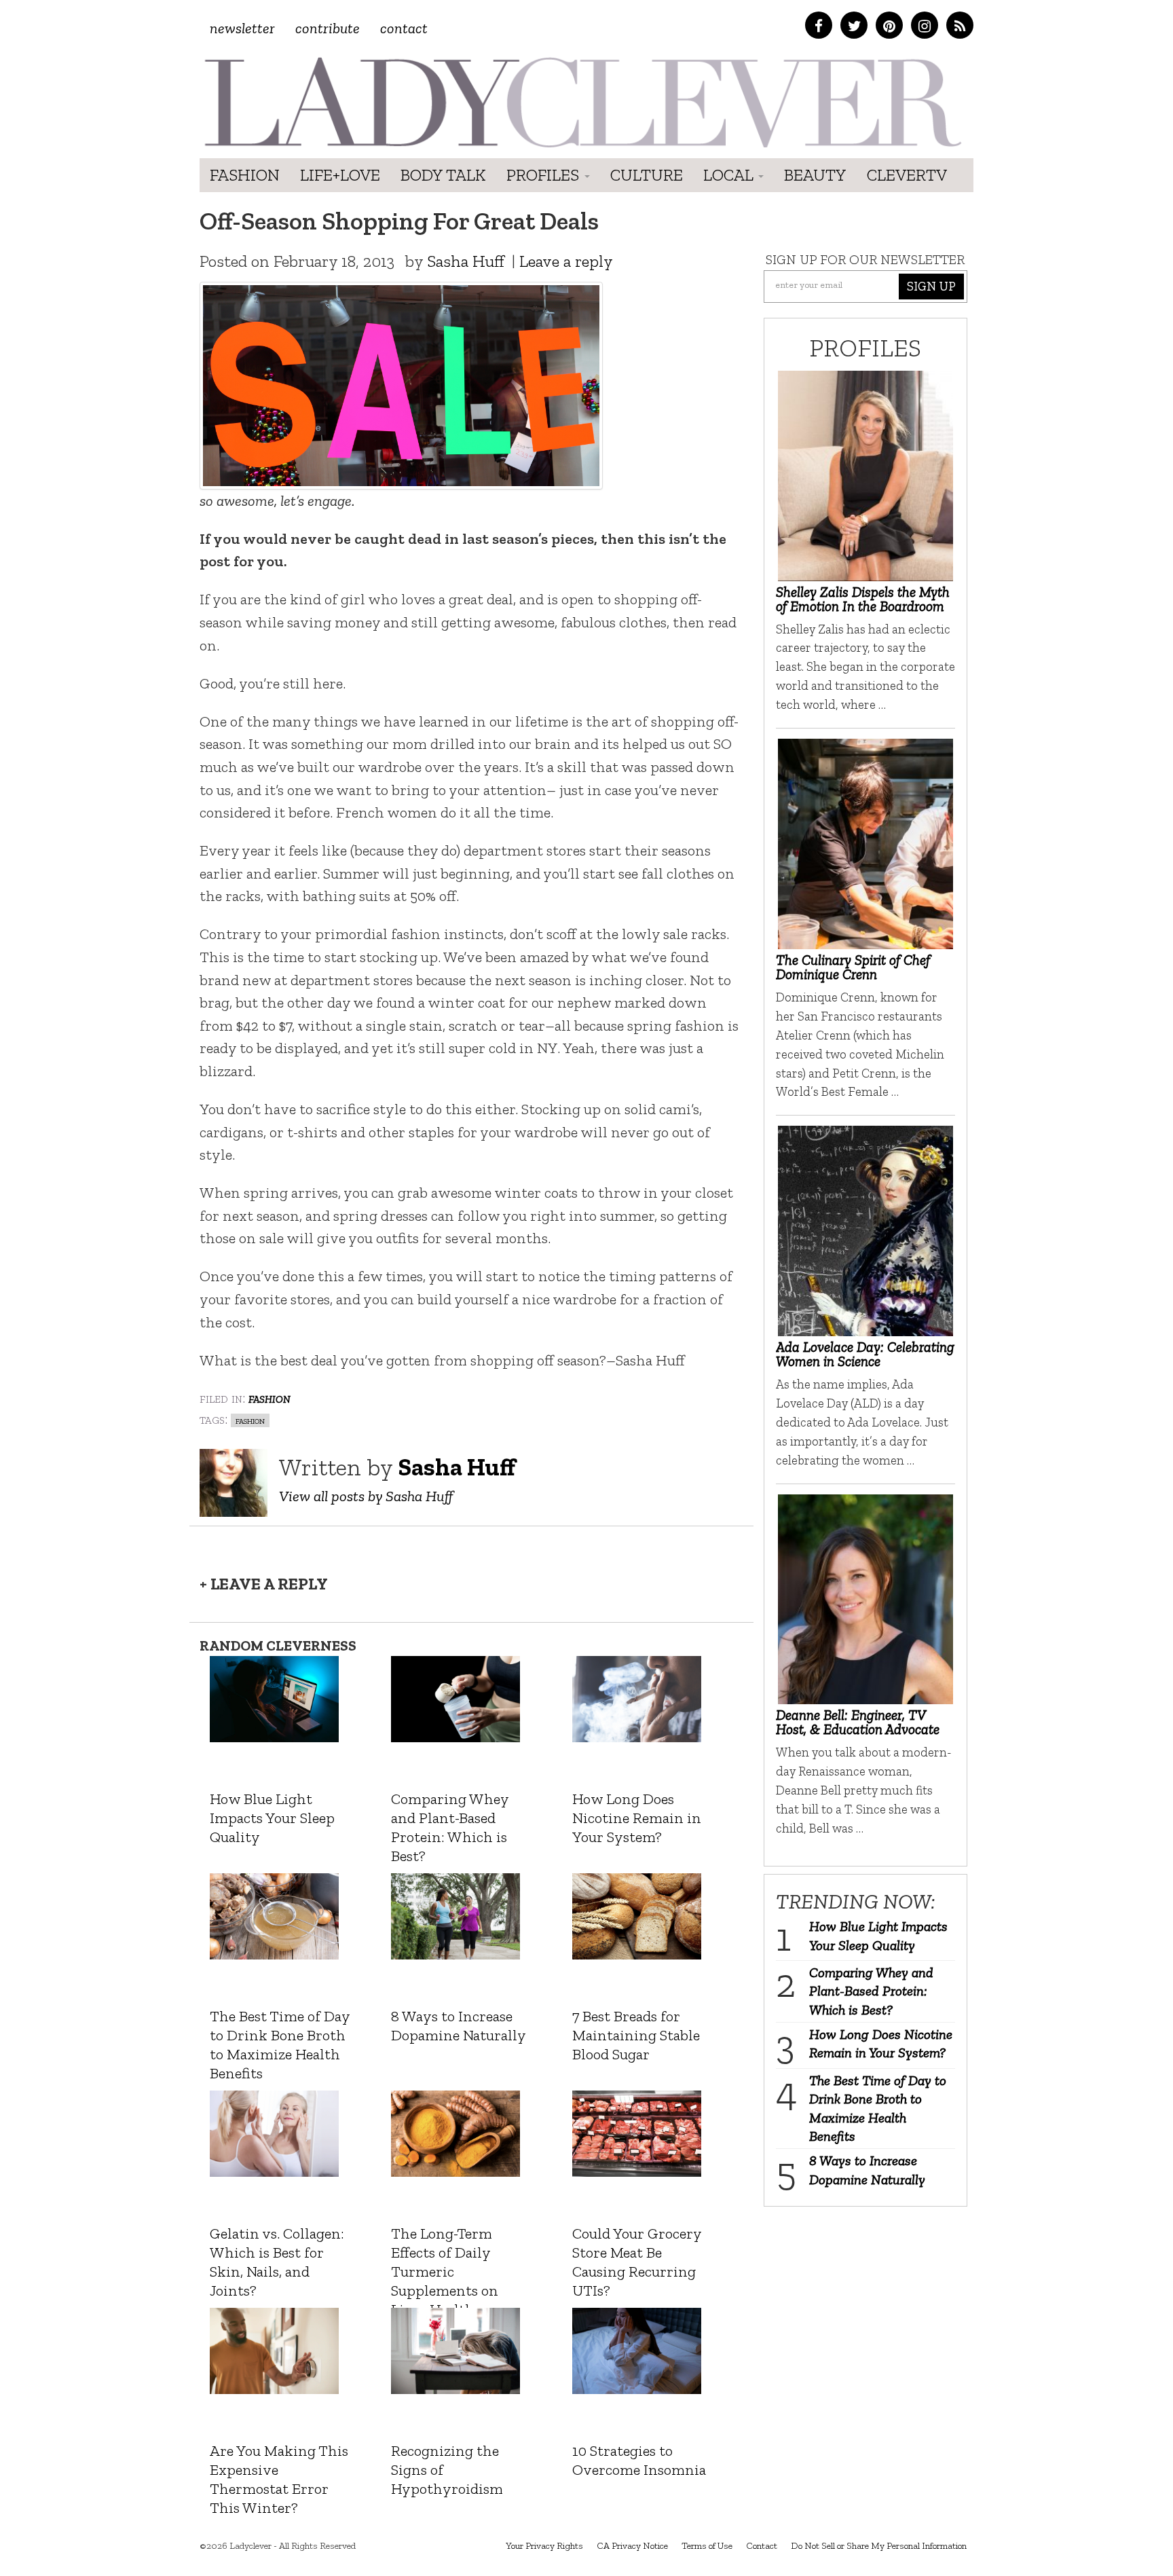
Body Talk (443, 175)
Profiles (545, 175)
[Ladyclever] (581, 102)
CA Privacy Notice (632, 2546)
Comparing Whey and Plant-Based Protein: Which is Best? (871, 1991)
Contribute (328, 28)
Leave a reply (566, 261)
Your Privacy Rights (544, 2546)
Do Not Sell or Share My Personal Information (879, 2546)
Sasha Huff (466, 261)
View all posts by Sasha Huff (366, 1496)
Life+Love (340, 175)
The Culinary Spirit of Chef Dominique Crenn (853, 967)
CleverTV (907, 175)
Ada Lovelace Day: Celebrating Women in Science (865, 1354)
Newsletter (242, 28)
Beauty (815, 175)
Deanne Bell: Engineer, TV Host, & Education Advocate (858, 1722)
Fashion (245, 175)
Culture (647, 175)
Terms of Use (707, 2546)
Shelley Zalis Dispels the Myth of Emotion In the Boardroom (863, 599)
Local (730, 175)
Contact (404, 28)
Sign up (931, 286)
